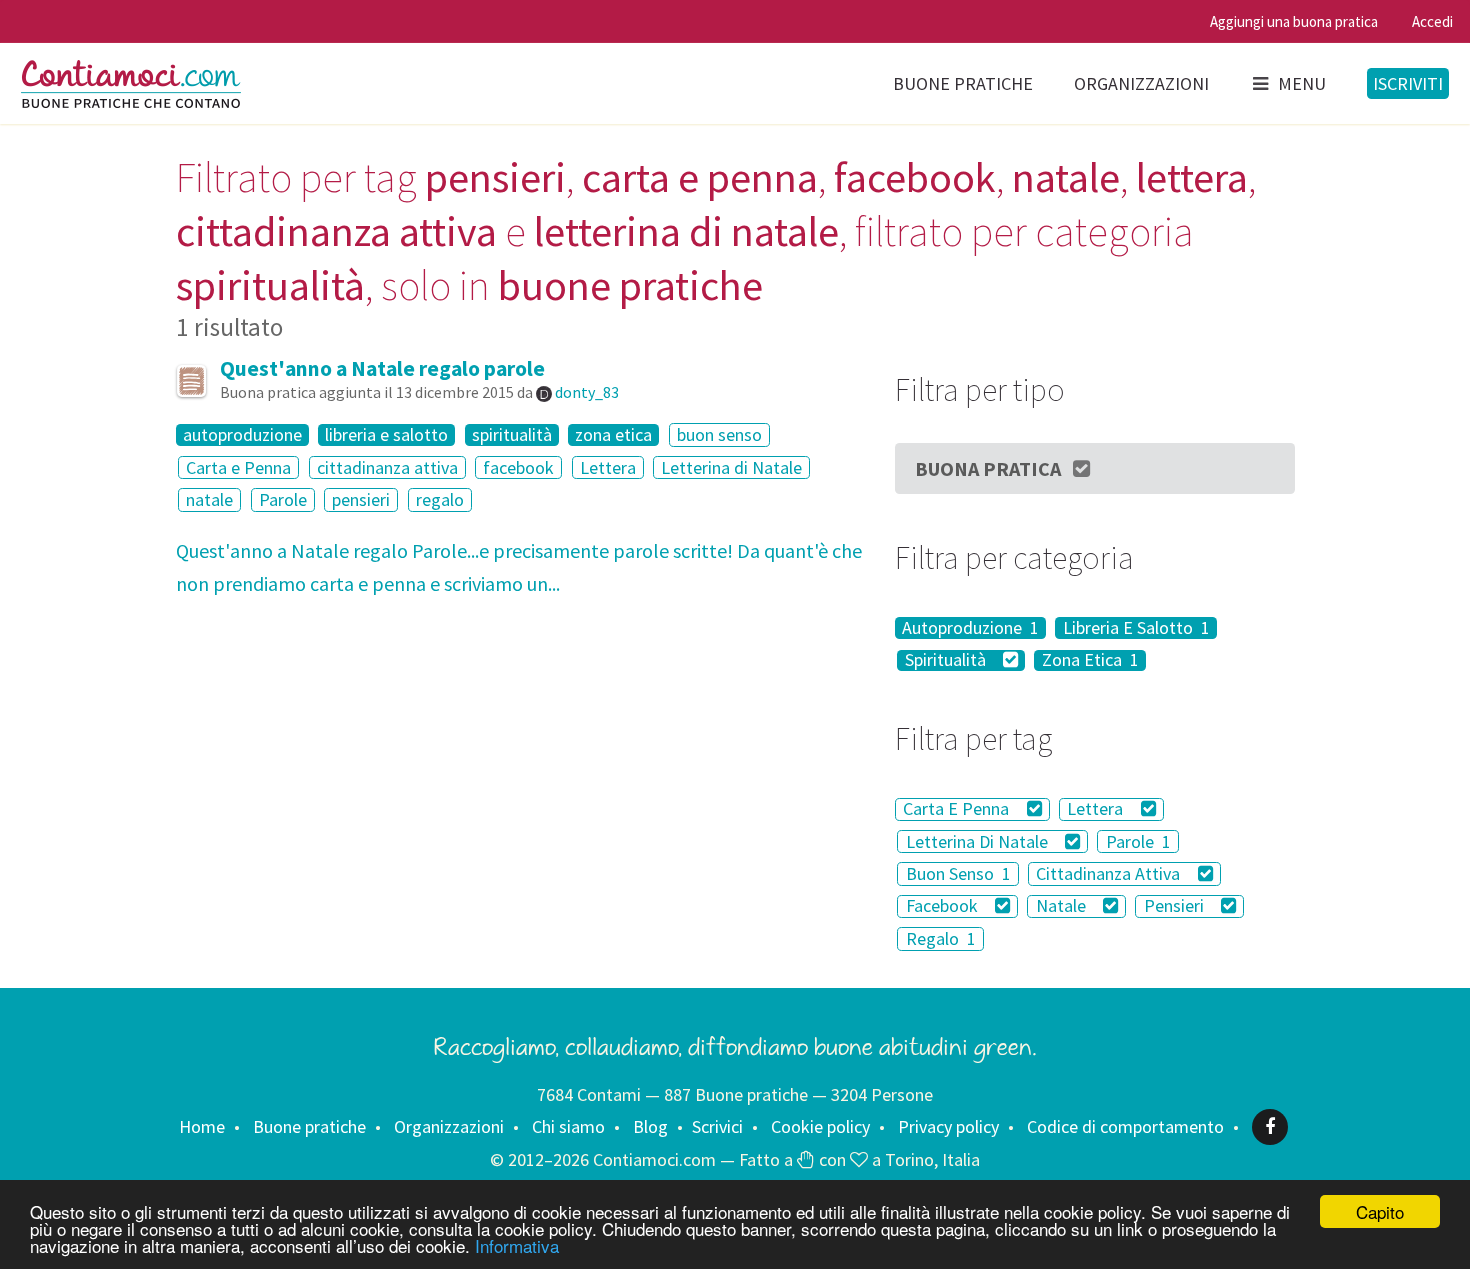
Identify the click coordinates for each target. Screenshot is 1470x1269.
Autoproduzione (970, 628)
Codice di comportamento (1125, 1126)
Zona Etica (1090, 661)
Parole (283, 499)
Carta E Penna (958, 809)
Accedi (1432, 21)
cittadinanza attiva (387, 467)
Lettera (608, 467)
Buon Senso (958, 873)
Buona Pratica (988, 468)
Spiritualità (947, 661)
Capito (1380, 1211)
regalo (440, 499)
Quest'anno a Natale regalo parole (382, 368)
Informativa (517, 1245)
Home (202, 1126)
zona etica (613, 435)
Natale (1063, 906)
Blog (650, 1126)
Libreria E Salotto (1136, 628)
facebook (518, 467)
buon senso (719, 434)
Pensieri (1176, 906)
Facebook (944, 906)
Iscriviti (1408, 83)
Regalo (941, 938)
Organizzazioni (1141, 83)
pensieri (361, 499)
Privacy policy (948, 1126)
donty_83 (587, 392)
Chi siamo (568, 1126)
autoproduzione (242, 435)
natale (209, 499)
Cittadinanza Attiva (1110, 873)
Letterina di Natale (731, 467)
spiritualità (512, 435)
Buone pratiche (963, 83)
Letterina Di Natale (979, 841)
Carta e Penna (238, 467)
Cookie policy (820, 1126)
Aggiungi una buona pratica (1294, 21)
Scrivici (717, 1126)
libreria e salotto (386, 435)
